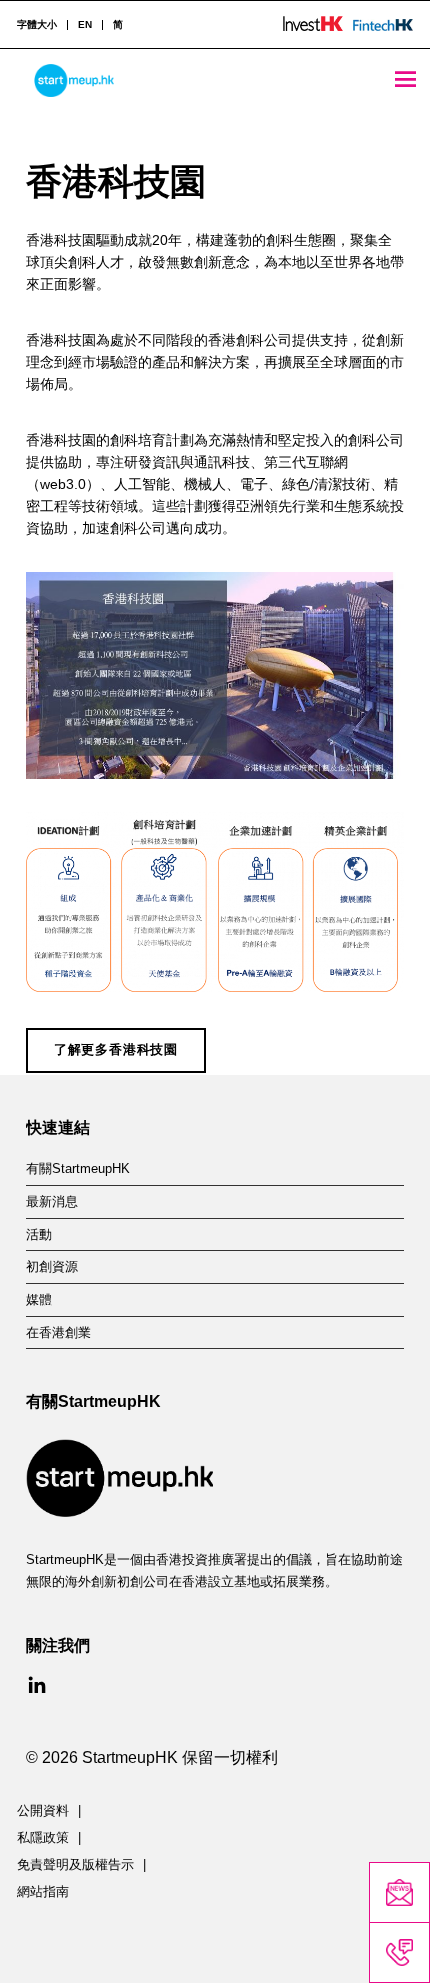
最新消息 (52, 1202)
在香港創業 (58, 1333)
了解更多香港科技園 (116, 1049)
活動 (39, 1235)
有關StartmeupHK (78, 1169)
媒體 (39, 1300)
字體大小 (37, 25)
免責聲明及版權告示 (75, 1865)
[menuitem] (84, 25)
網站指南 (43, 1892)
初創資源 (52, 1267)
